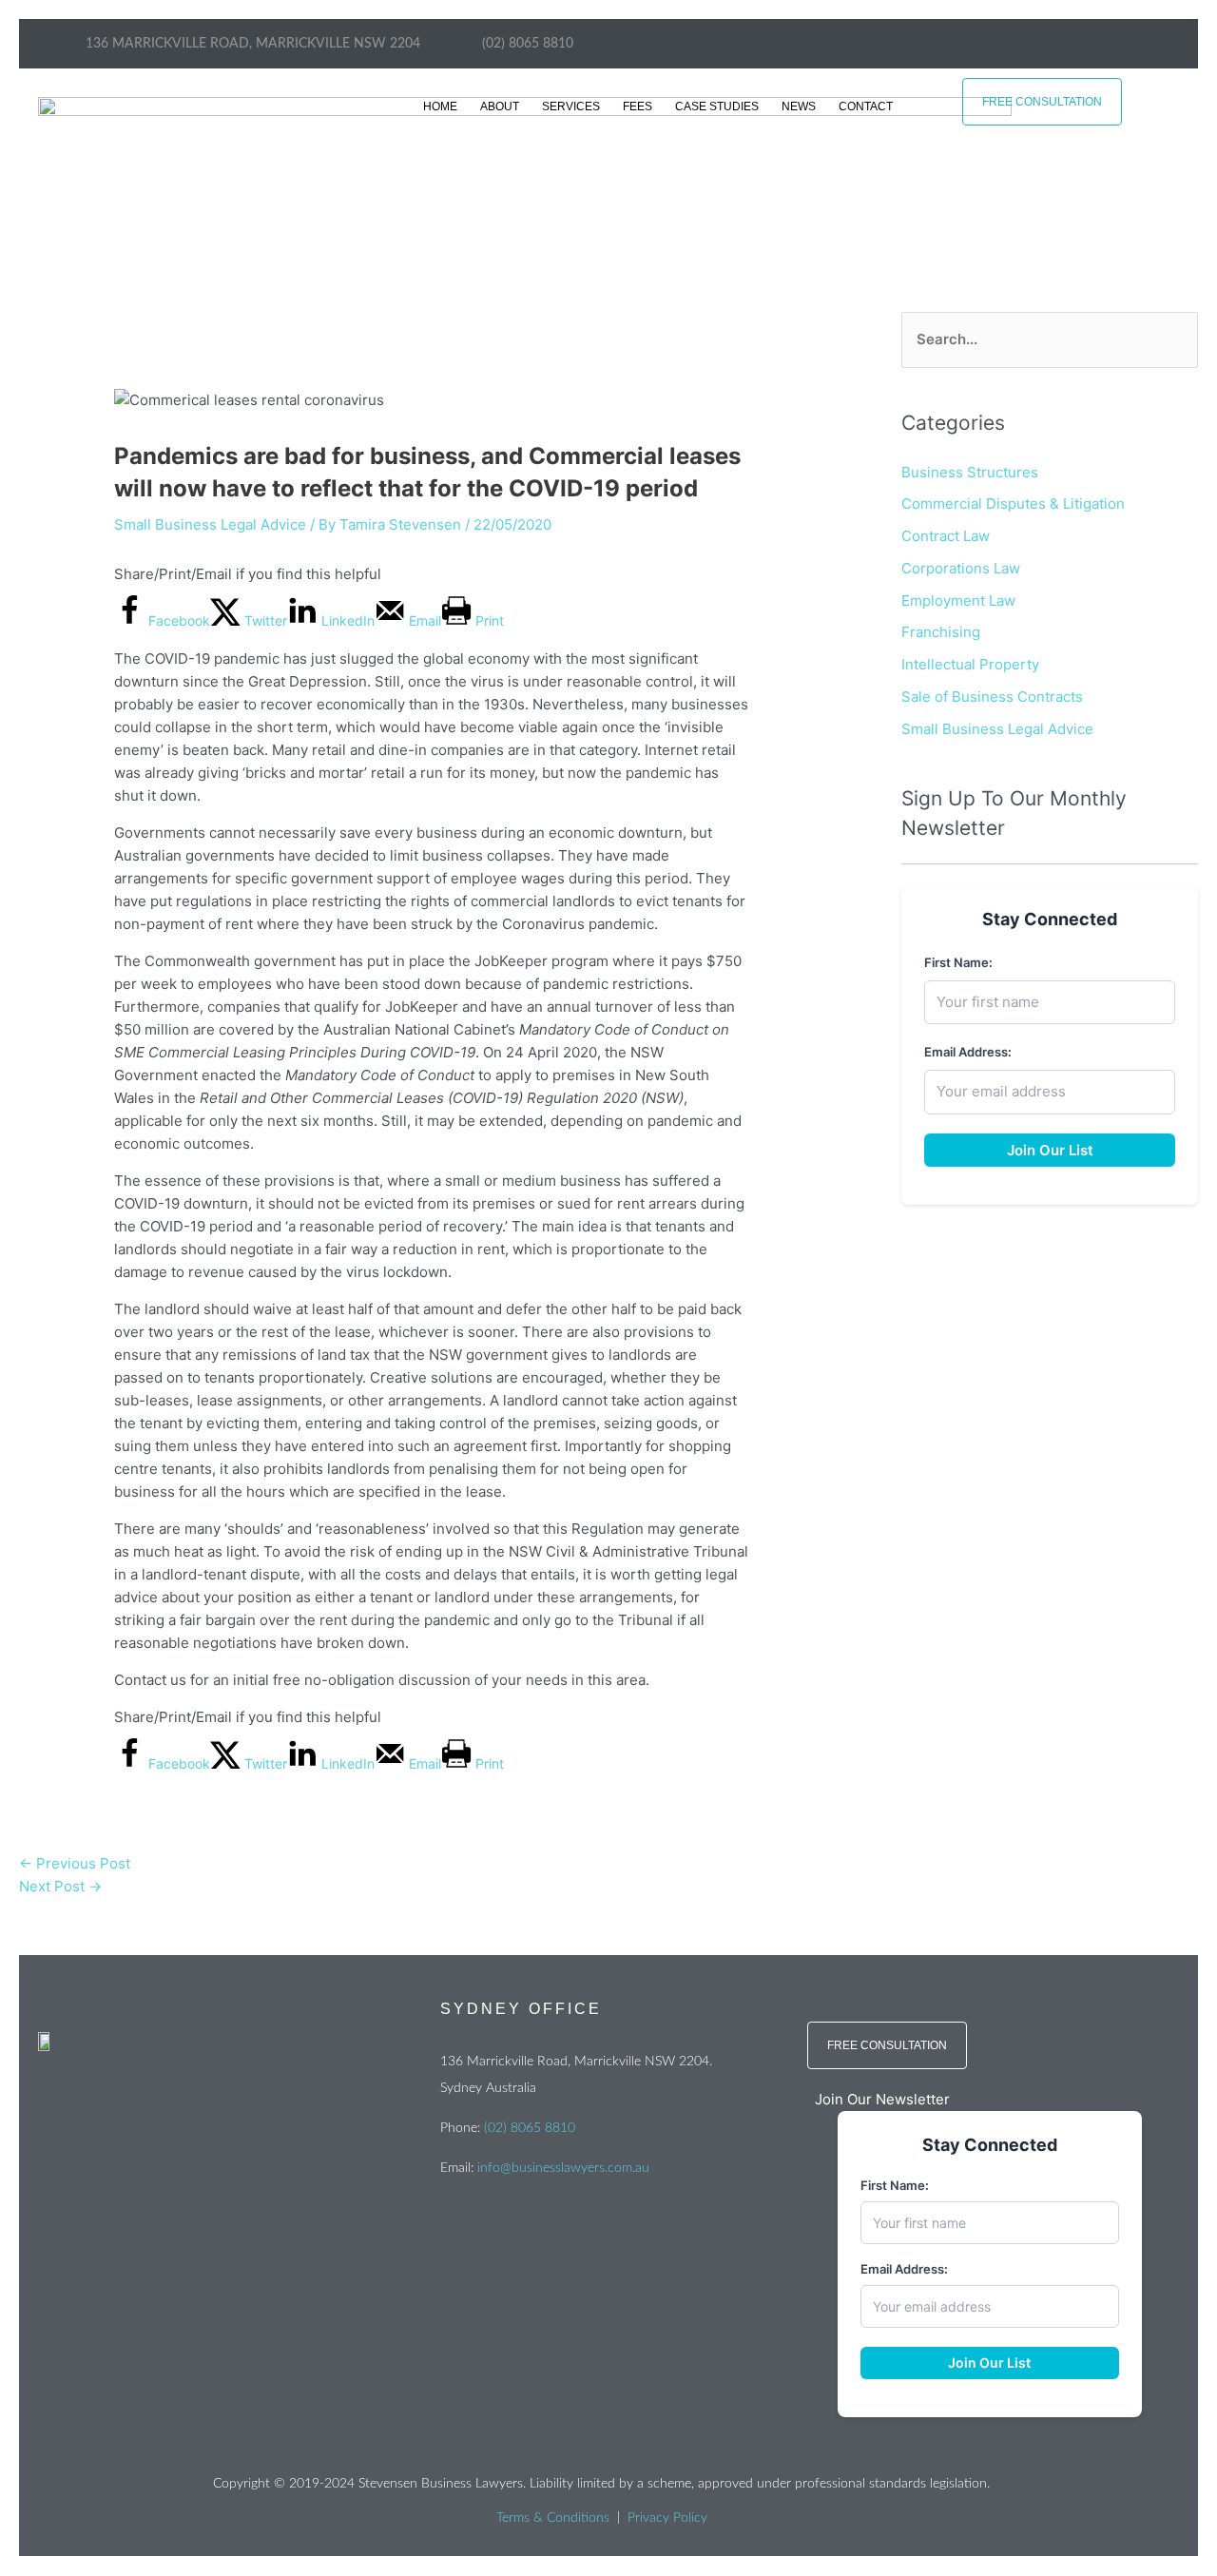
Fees (637, 107)
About (500, 107)
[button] (989, 2100)
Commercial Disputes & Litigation (1013, 504)
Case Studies (717, 107)
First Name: (958, 962)
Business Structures (970, 472)
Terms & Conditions (553, 2518)
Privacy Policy (667, 2518)
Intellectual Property (970, 664)
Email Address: (968, 1052)
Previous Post (75, 1863)
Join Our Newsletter (882, 2099)
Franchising (941, 632)
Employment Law (958, 600)
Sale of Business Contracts (992, 697)
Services (571, 107)
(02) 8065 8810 (530, 2128)
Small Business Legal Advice (210, 524)
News (799, 107)
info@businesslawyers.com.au (563, 2168)
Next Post (60, 1886)
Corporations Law (961, 568)
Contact (866, 107)
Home (440, 107)
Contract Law (946, 536)
